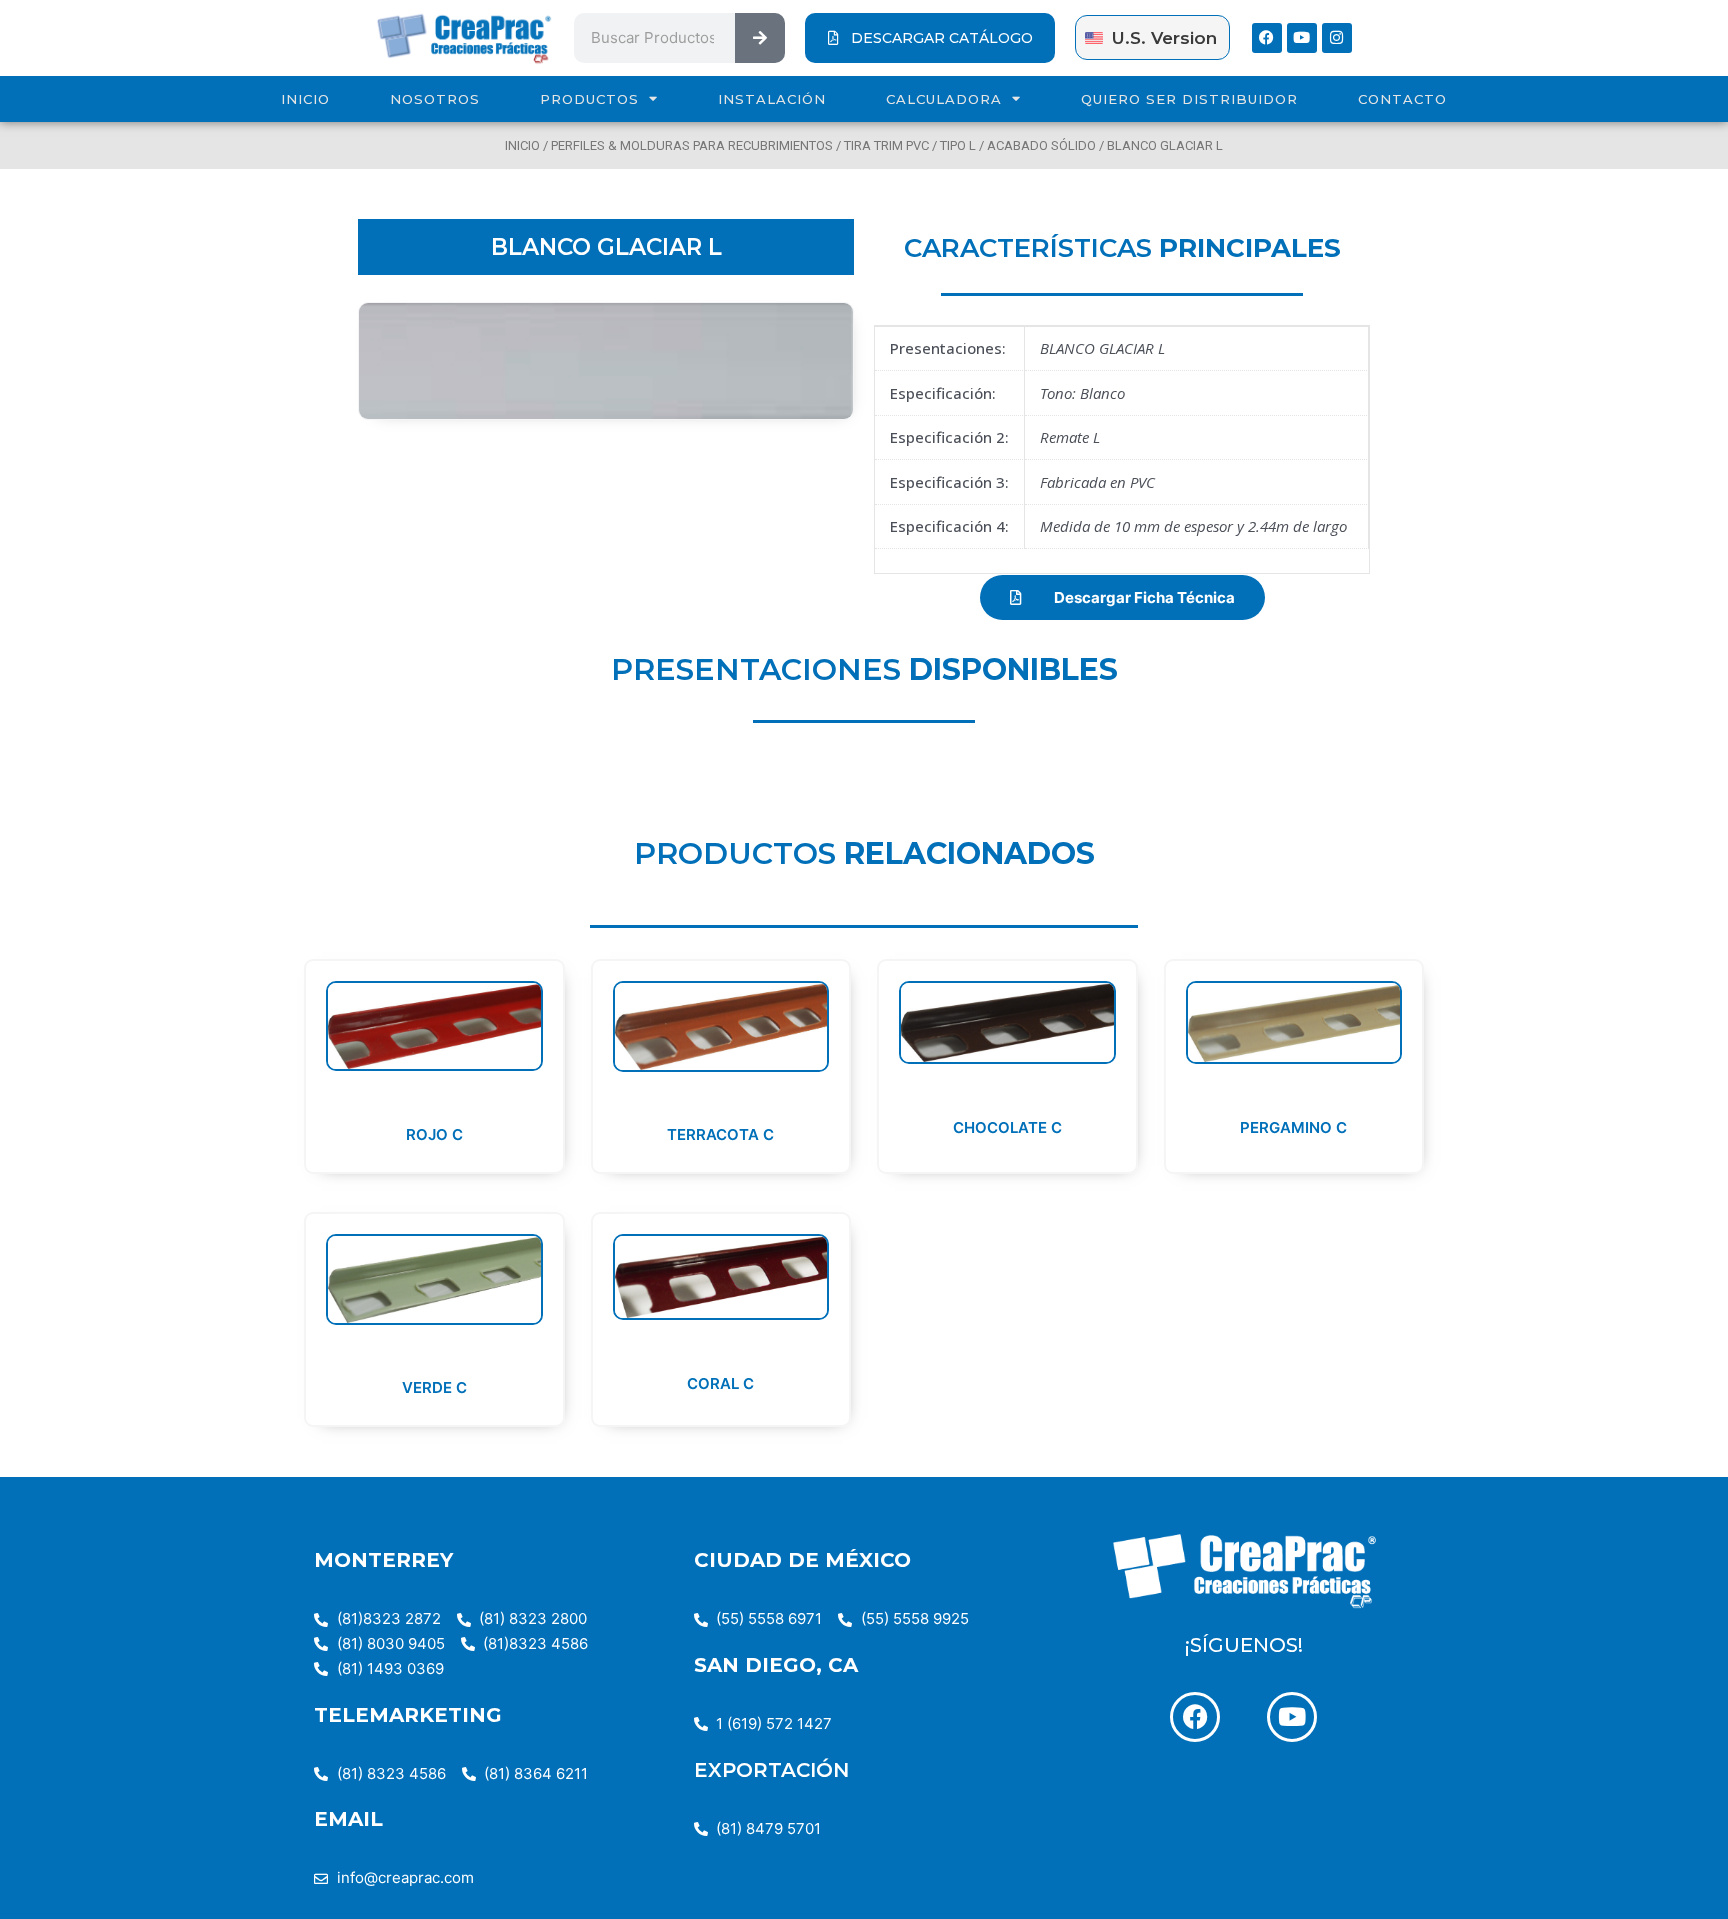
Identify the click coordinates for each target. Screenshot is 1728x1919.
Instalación (772, 99)
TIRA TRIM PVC (886, 145)
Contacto (1402, 99)
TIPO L (958, 145)
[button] (1122, 597)
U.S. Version (1164, 38)
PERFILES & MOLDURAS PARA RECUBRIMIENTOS (692, 145)
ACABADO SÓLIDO (1041, 145)
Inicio (522, 145)
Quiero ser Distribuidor (1189, 99)
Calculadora (944, 99)
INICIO (305, 99)
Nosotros (435, 99)
